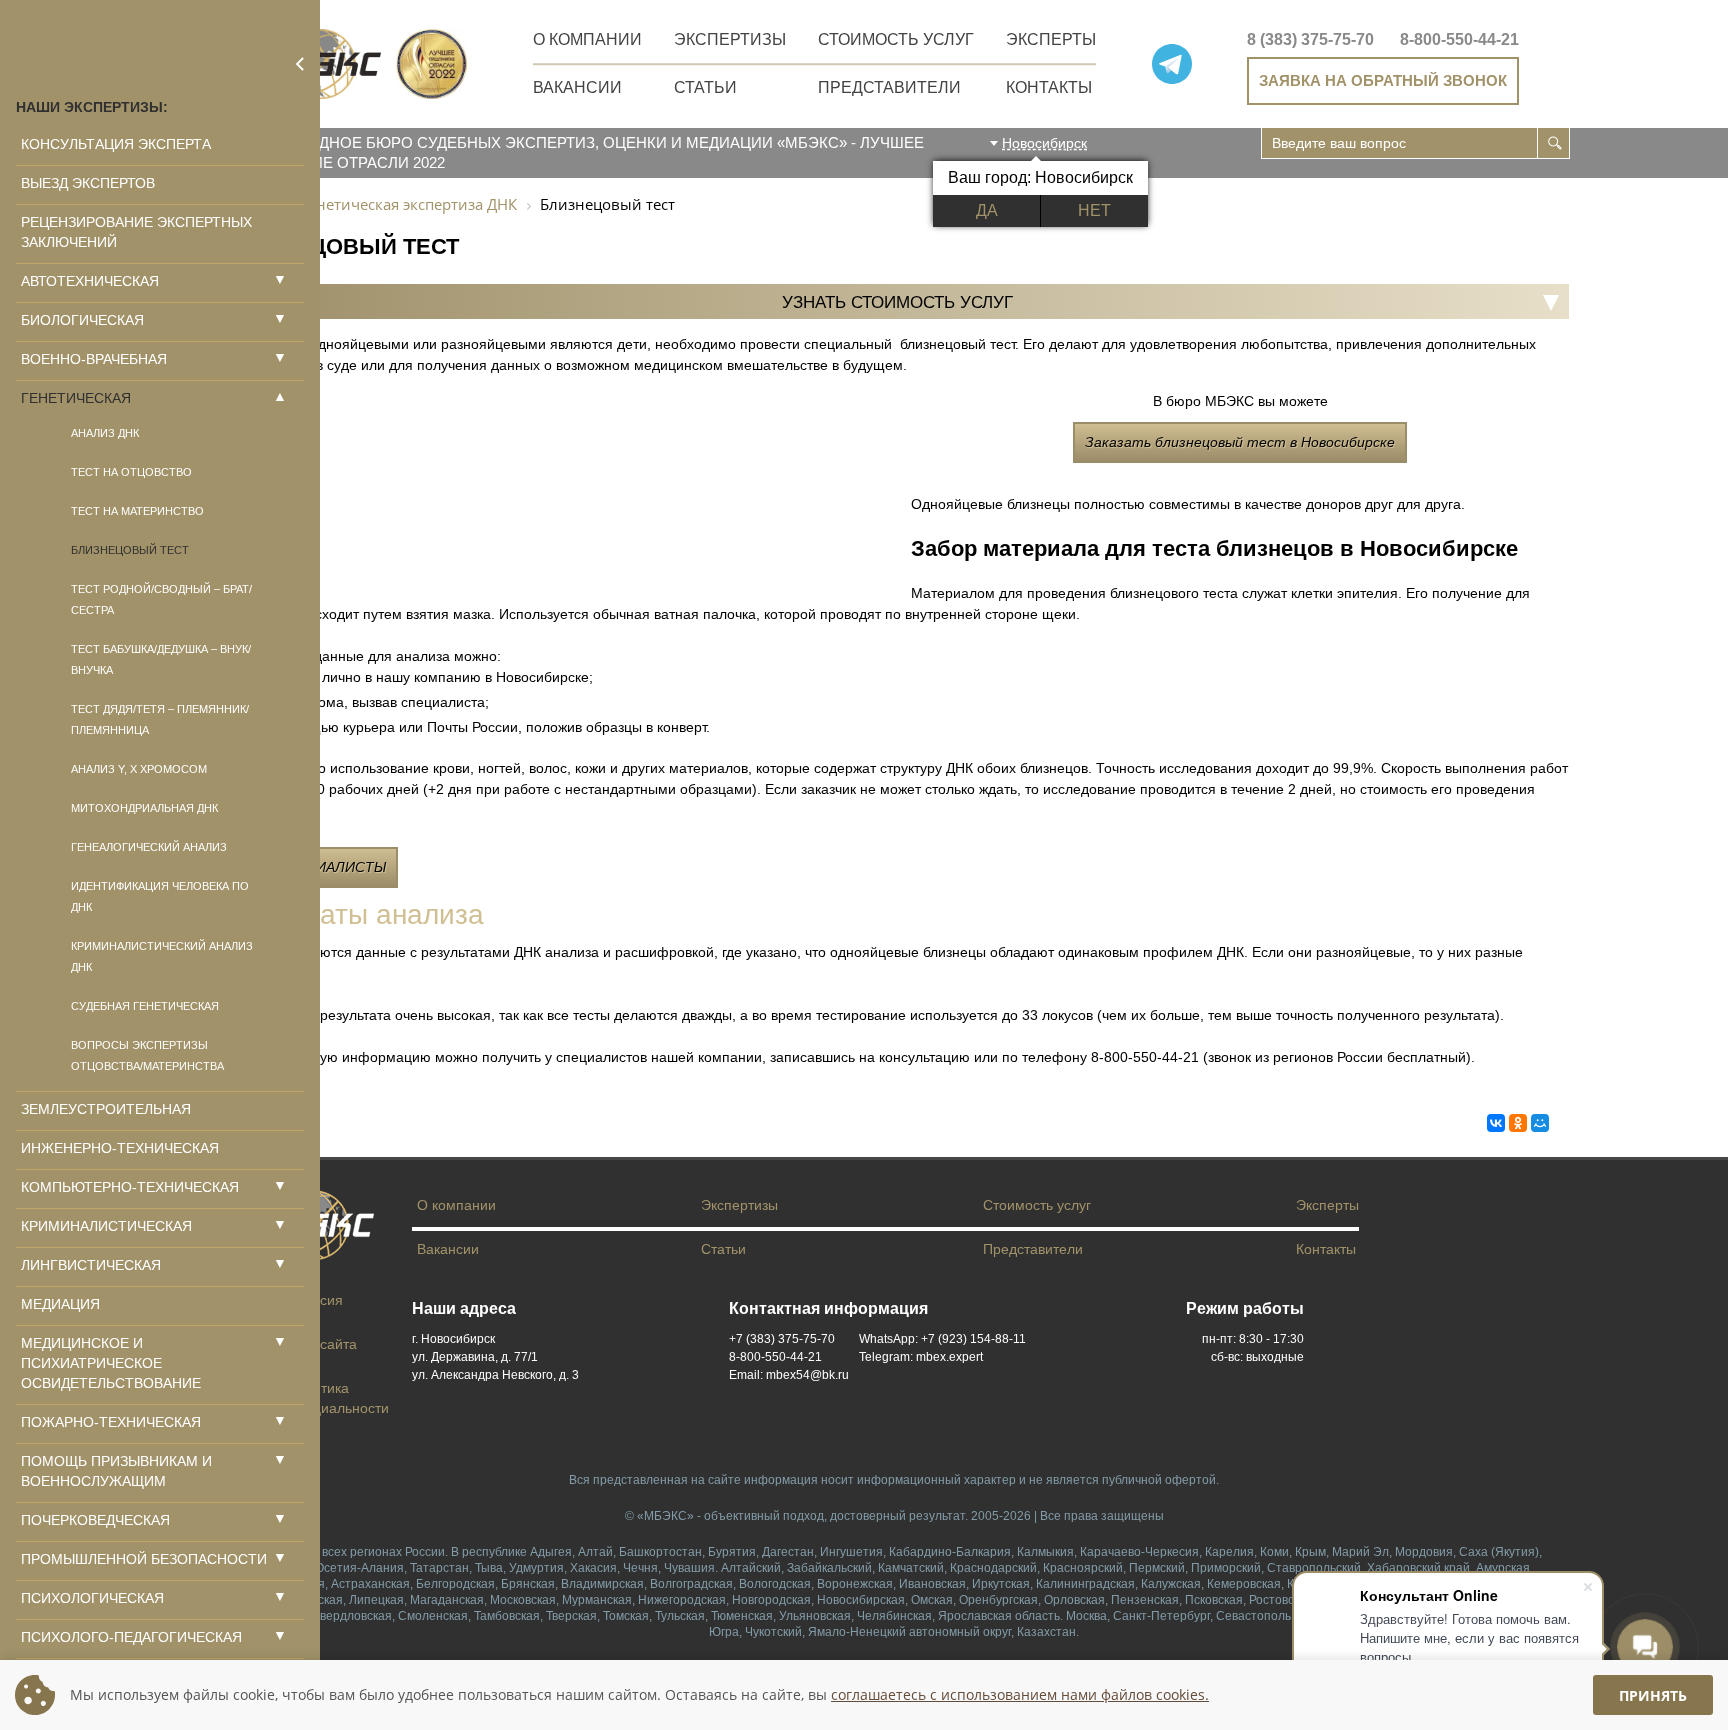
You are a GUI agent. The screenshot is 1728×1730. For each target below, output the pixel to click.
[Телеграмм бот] (1172, 64)
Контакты (1049, 87)
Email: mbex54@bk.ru (789, 1375)
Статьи (705, 87)
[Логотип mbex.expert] (322, 64)
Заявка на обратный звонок (1383, 80)
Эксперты (1051, 39)
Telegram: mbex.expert (921, 1357)
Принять (1653, 1695)
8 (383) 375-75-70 (1310, 39)
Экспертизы (730, 39)
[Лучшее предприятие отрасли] (431, 64)
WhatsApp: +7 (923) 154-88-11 (942, 1339)
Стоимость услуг (896, 39)
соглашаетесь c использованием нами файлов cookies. (1020, 1695)
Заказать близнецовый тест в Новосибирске (1240, 442)
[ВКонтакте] (1496, 1123)
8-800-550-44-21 (1459, 39)
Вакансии (577, 87)
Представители (889, 87)
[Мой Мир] (1540, 1123)
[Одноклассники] (1518, 1123)
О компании (587, 39)
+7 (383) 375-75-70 (782, 1339)
